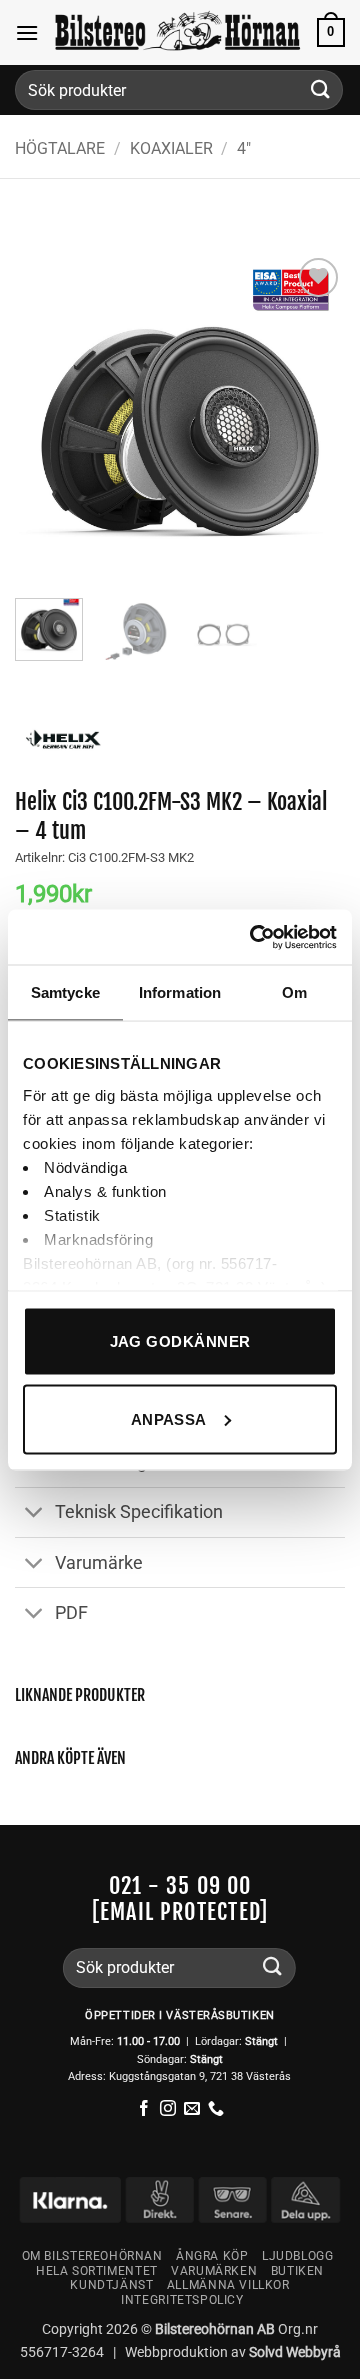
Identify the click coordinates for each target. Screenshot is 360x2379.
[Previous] (47, 418)
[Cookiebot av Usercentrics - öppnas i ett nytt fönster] (254, 937)
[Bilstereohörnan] (178, 32)
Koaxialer (171, 148)
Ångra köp (212, 2256)
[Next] (313, 418)
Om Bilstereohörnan (92, 2256)
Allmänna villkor (228, 2285)
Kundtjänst (111, 2285)
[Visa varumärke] (63, 737)
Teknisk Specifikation (139, 1512)
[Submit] (321, 89)
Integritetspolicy (182, 2300)
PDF (71, 1613)
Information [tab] (180, 992)
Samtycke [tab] (65, 992)
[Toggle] (34, 1514)
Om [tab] (294, 992)
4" (244, 148)
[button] (27, 32)
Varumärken (214, 2271)
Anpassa (169, 1418)
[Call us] (216, 2109)
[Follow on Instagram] (168, 2109)
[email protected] (180, 1911)
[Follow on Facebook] (144, 2109)
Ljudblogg (298, 2256)
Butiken (297, 2271)
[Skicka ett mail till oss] (192, 2109)
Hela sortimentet (97, 2271)
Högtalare (60, 148)
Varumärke (99, 1563)
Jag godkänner (180, 1341)
